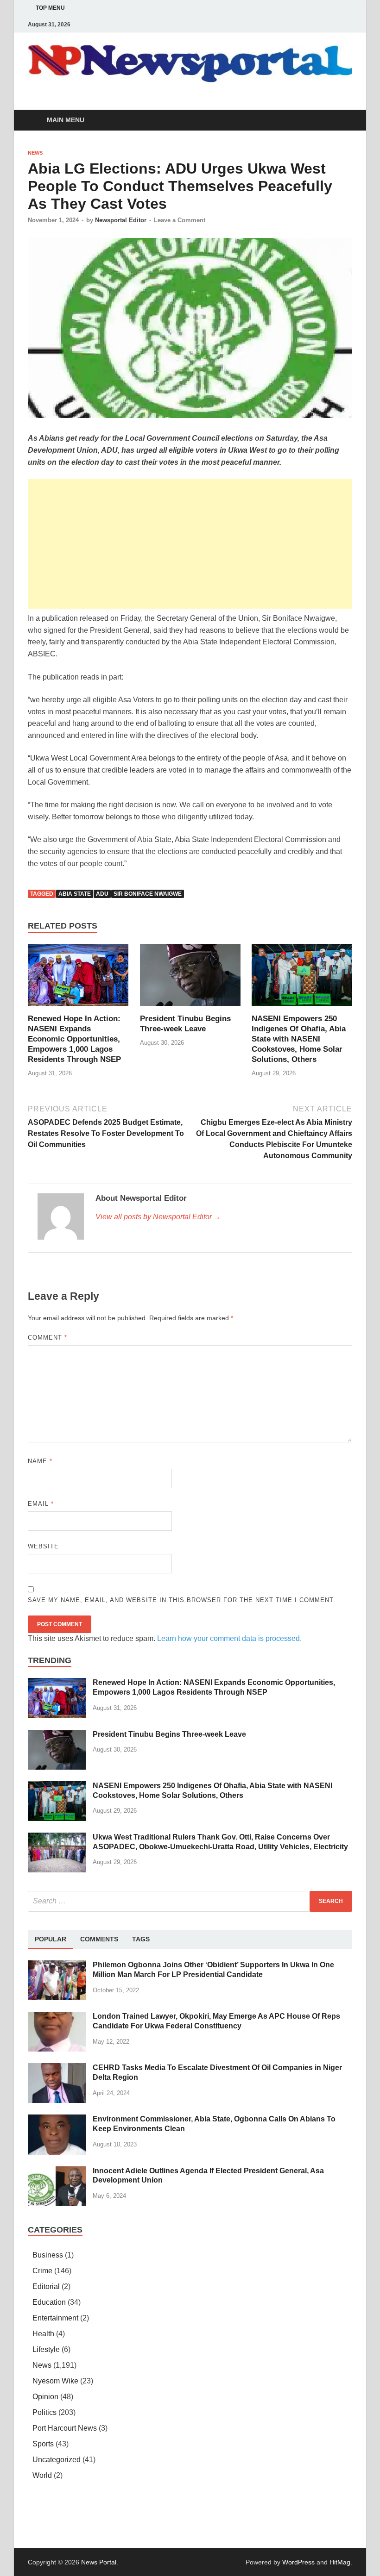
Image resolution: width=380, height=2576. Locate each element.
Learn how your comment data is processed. (229, 1638)
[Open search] (343, 121)
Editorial (46, 2286)
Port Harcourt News (65, 2428)
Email (41, 1504)
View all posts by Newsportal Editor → (158, 1217)
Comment (47, 1338)
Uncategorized (57, 2460)
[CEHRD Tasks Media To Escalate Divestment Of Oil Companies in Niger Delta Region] (57, 2068)
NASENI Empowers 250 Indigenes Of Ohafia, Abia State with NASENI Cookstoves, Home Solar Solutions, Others (299, 1039)
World (42, 2475)
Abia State (75, 894)
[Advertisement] (190, 544)
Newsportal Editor (121, 220)
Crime (42, 2271)
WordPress (298, 2562)
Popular (51, 1939)
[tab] (51, 1940)
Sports (43, 2444)
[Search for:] (190, 1901)
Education (49, 2302)
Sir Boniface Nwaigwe (148, 894)
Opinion (45, 2397)
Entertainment (55, 2318)
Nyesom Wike (55, 2381)
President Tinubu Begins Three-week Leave (169, 1734)
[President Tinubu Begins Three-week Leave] (190, 978)
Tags (141, 1939)
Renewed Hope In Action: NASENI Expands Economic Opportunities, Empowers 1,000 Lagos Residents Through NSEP (74, 1039)
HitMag (340, 2562)
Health (43, 2334)
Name (40, 1461)
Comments (99, 1939)
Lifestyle (46, 2349)
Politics (44, 2412)
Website (43, 1546)
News (35, 153)
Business (48, 2255)
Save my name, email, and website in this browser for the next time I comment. (182, 1600)
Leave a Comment (180, 220)
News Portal (99, 2562)
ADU (102, 894)
